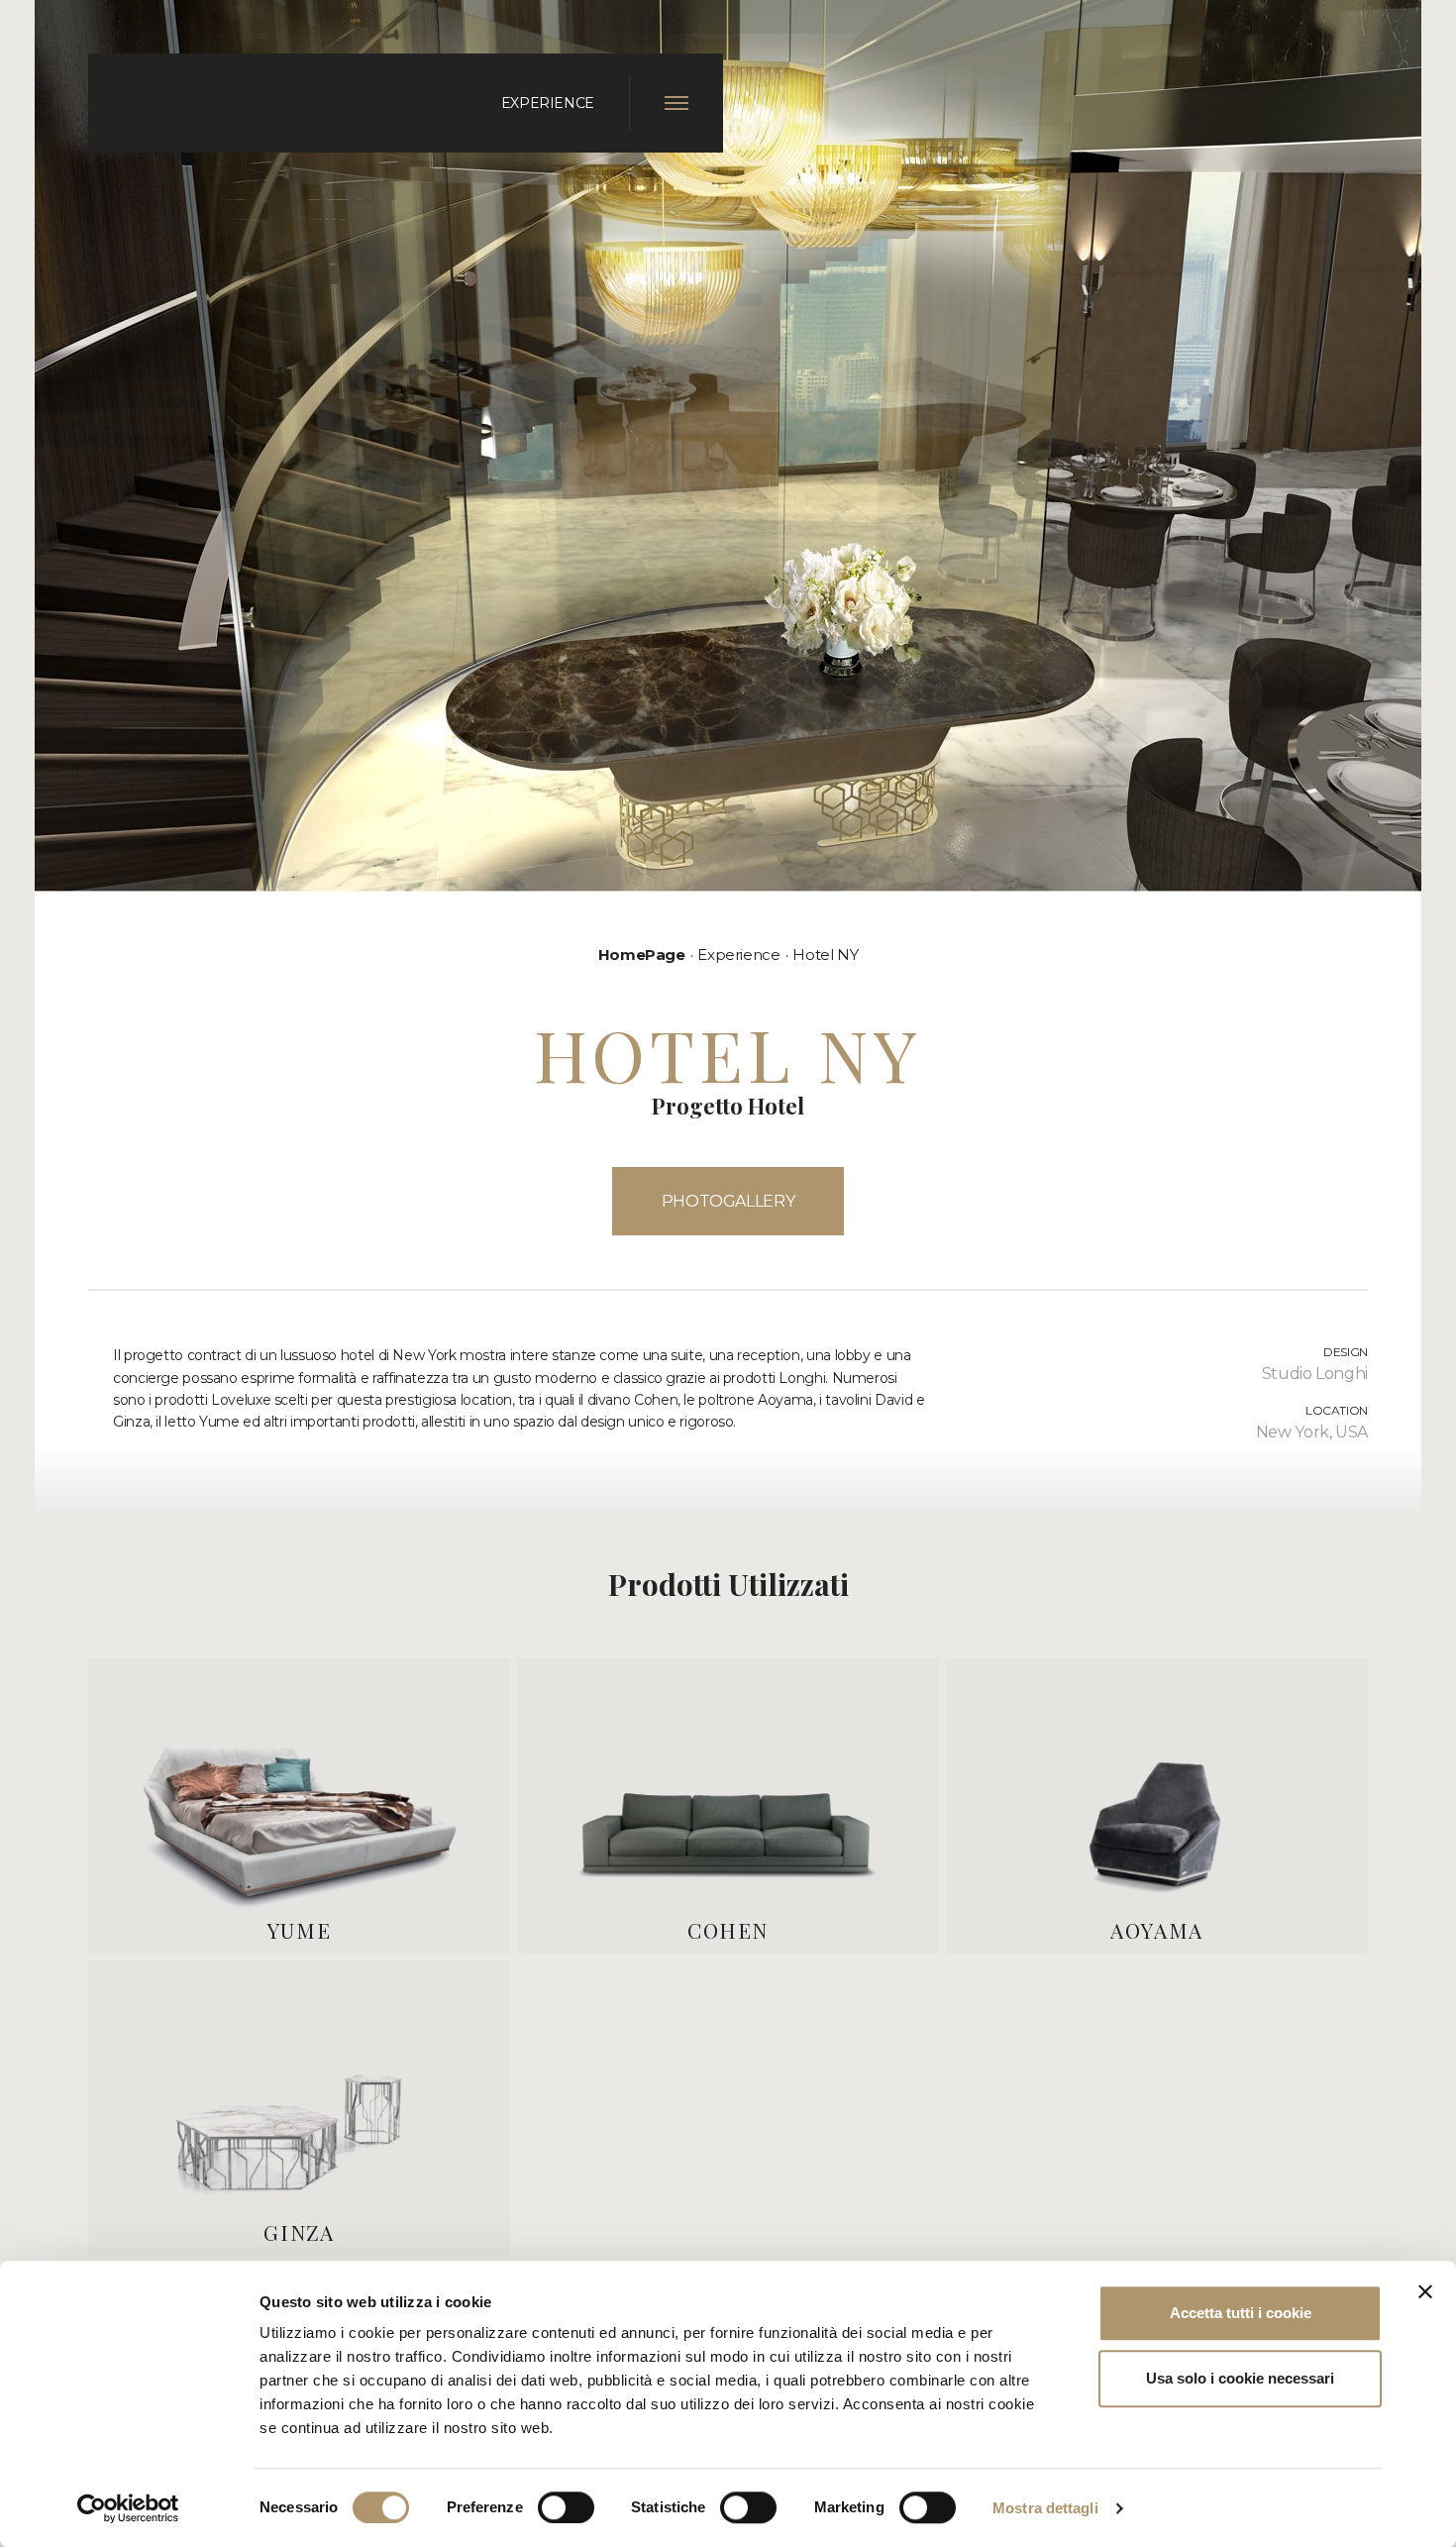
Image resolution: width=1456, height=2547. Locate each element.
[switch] (566, 2507)
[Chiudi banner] (1425, 2291)
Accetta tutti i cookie (1241, 2313)
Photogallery (728, 1201)
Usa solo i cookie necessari (1240, 2378)
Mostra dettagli (1045, 2508)
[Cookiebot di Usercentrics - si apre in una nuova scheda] (128, 2508)
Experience (738, 955)
